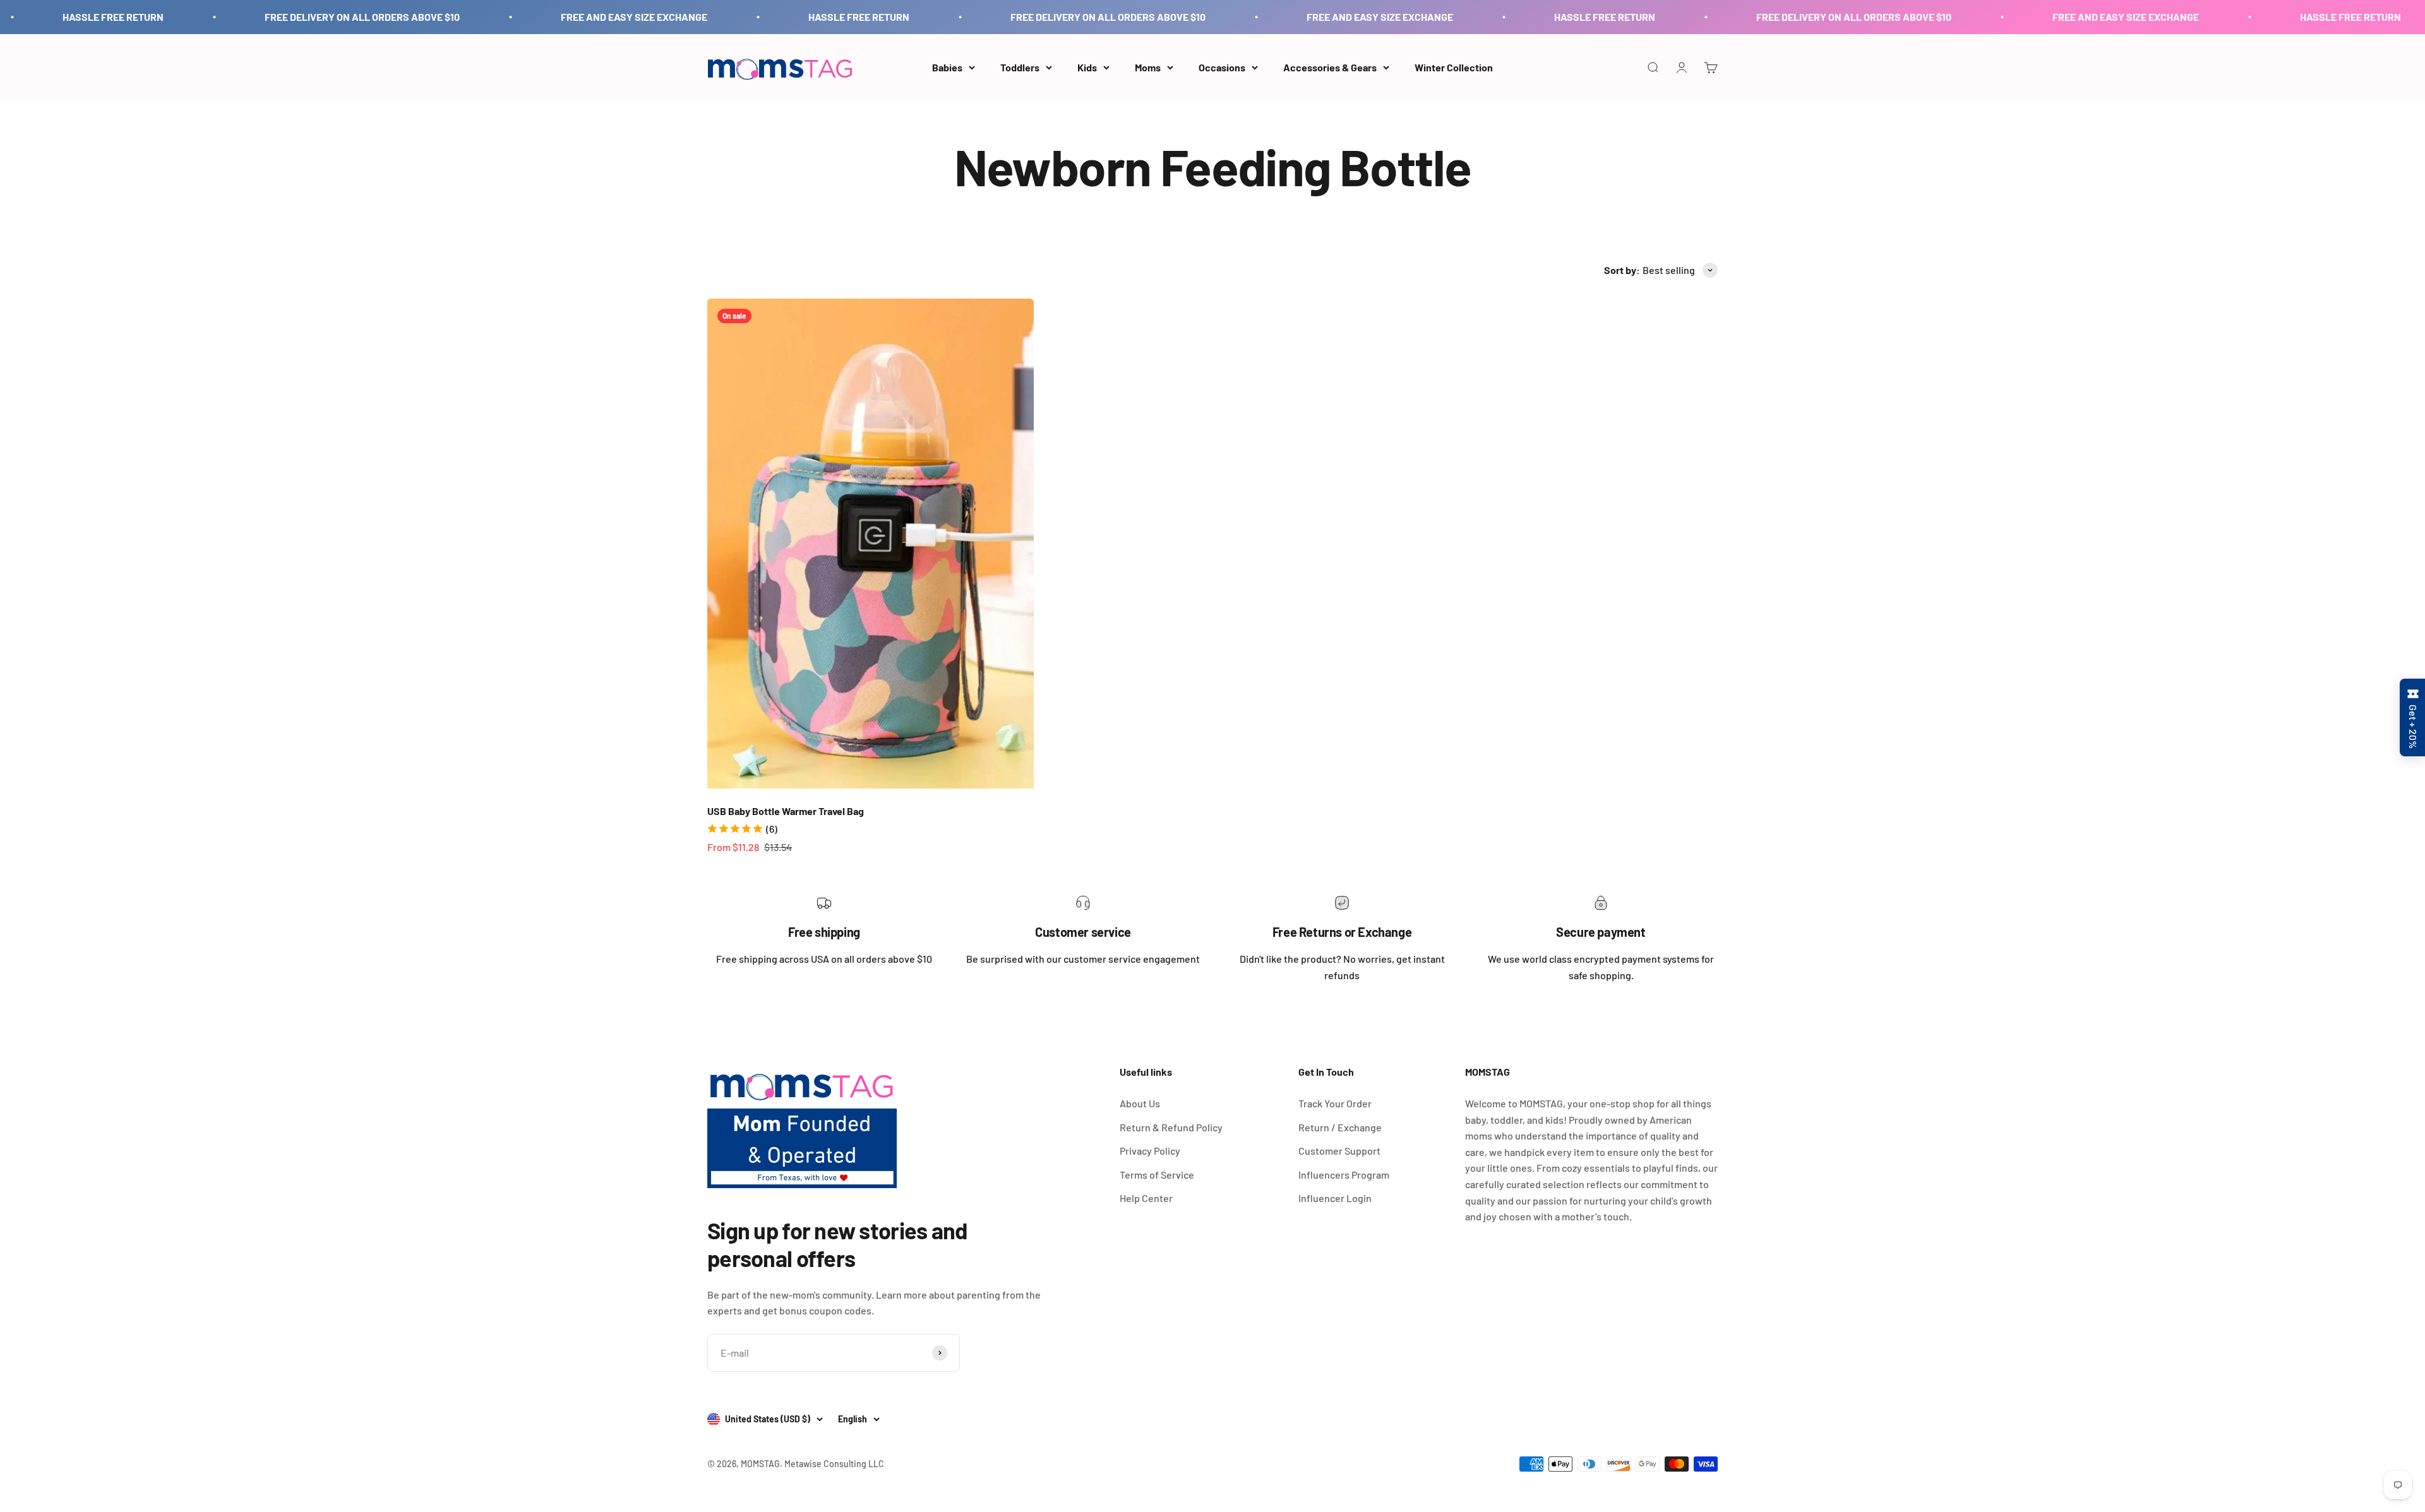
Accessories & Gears (1330, 67)
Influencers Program (1344, 1175)
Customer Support (1339, 1151)
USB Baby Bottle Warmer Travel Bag (786, 811)
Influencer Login (1335, 1198)
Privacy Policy (1150, 1151)
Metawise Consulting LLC (834, 1464)
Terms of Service (1157, 1175)
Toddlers (1020, 67)
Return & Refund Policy (1171, 1127)
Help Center (1146, 1198)
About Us (1140, 1103)
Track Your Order (1335, 1103)
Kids (1087, 67)
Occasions (1222, 67)
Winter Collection (1454, 67)
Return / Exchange (1340, 1127)
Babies (947, 67)
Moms (1148, 67)
